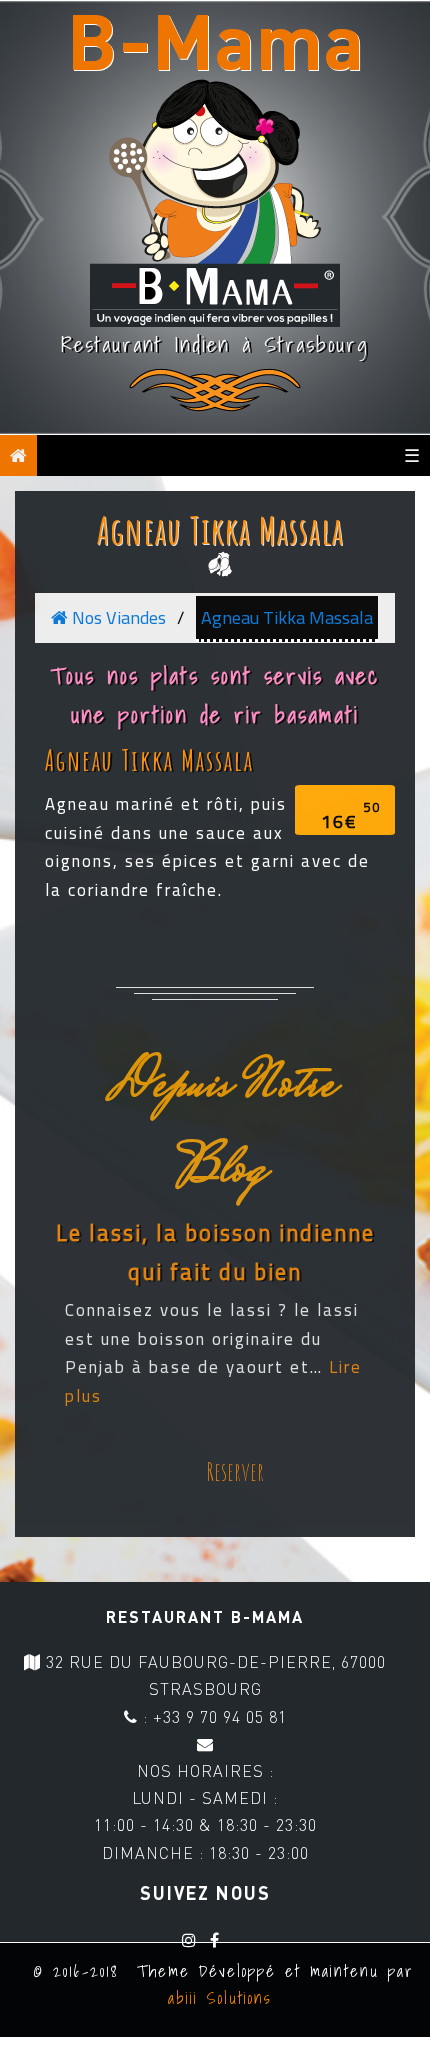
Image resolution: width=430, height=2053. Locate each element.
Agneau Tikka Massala (220, 530)
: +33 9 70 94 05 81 (212, 1717)
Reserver (235, 1471)
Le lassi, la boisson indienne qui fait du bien (215, 1252)
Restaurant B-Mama (205, 1616)
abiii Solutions (215, 1998)
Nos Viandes (117, 617)
